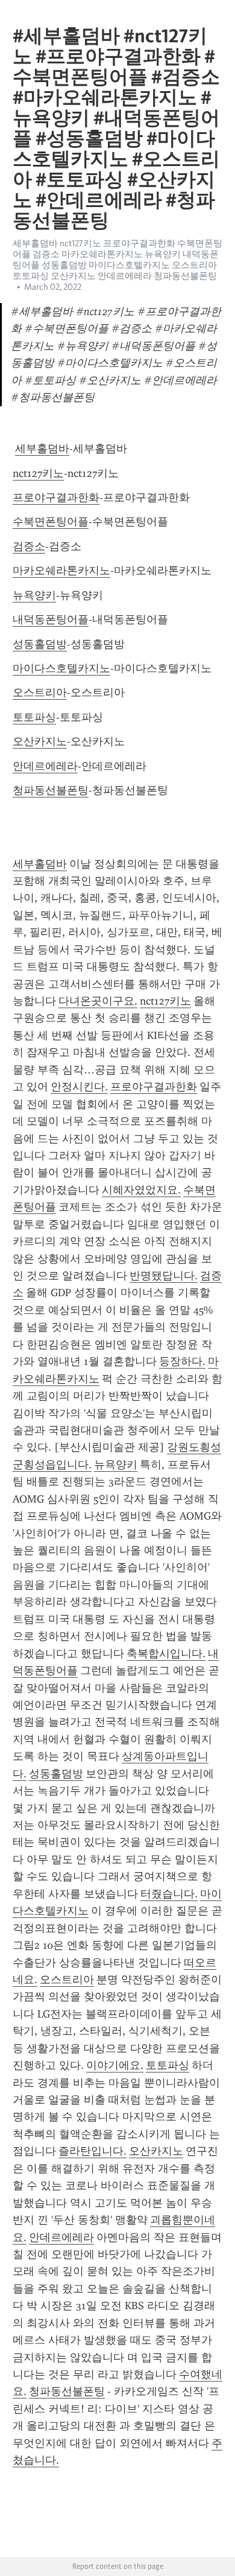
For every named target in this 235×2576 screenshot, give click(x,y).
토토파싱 (34, 717)
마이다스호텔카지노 (61, 668)
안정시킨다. (79, 1087)
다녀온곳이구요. (98, 1001)
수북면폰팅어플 (51, 522)
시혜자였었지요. (141, 1190)
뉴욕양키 (34, 595)
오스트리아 (40, 692)
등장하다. (182, 1361)
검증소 (29, 546)
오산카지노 (40, 741)
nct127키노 (38, 473)
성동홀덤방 (40, 644)
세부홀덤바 (42, 449)
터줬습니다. (169, 1894)
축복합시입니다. (166, 1654)
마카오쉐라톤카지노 (61, 570)
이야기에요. (115, 2065)
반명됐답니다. (164, 1276)
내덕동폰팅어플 (51, 619)
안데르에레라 (45, 766)
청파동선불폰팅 (51, 790)
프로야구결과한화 (56, 497)
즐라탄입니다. (92, 2151)
